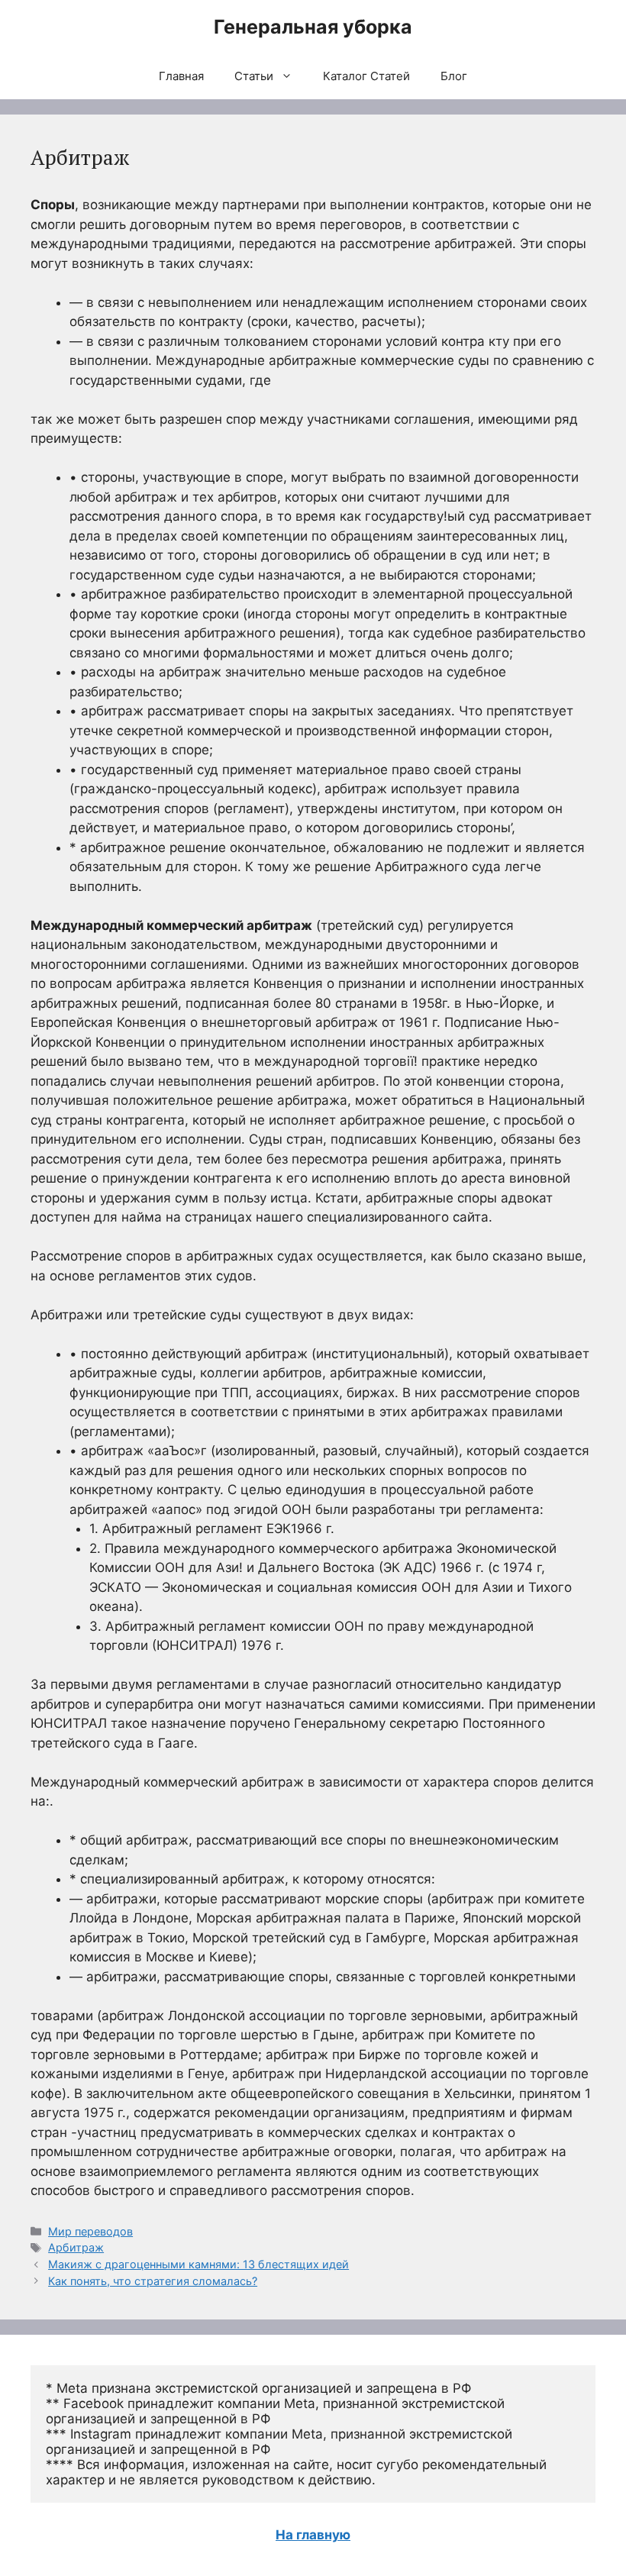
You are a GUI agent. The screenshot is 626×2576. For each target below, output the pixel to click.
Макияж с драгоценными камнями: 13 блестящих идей (198, 2264)
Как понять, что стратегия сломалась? (153, 2281)
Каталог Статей (366, 76)
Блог (454, 76)
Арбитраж (76, 2247)
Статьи (254, 76)
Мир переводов (90, 2231)
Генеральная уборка (313, 27)
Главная (181, 76)
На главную (313, 2535)
